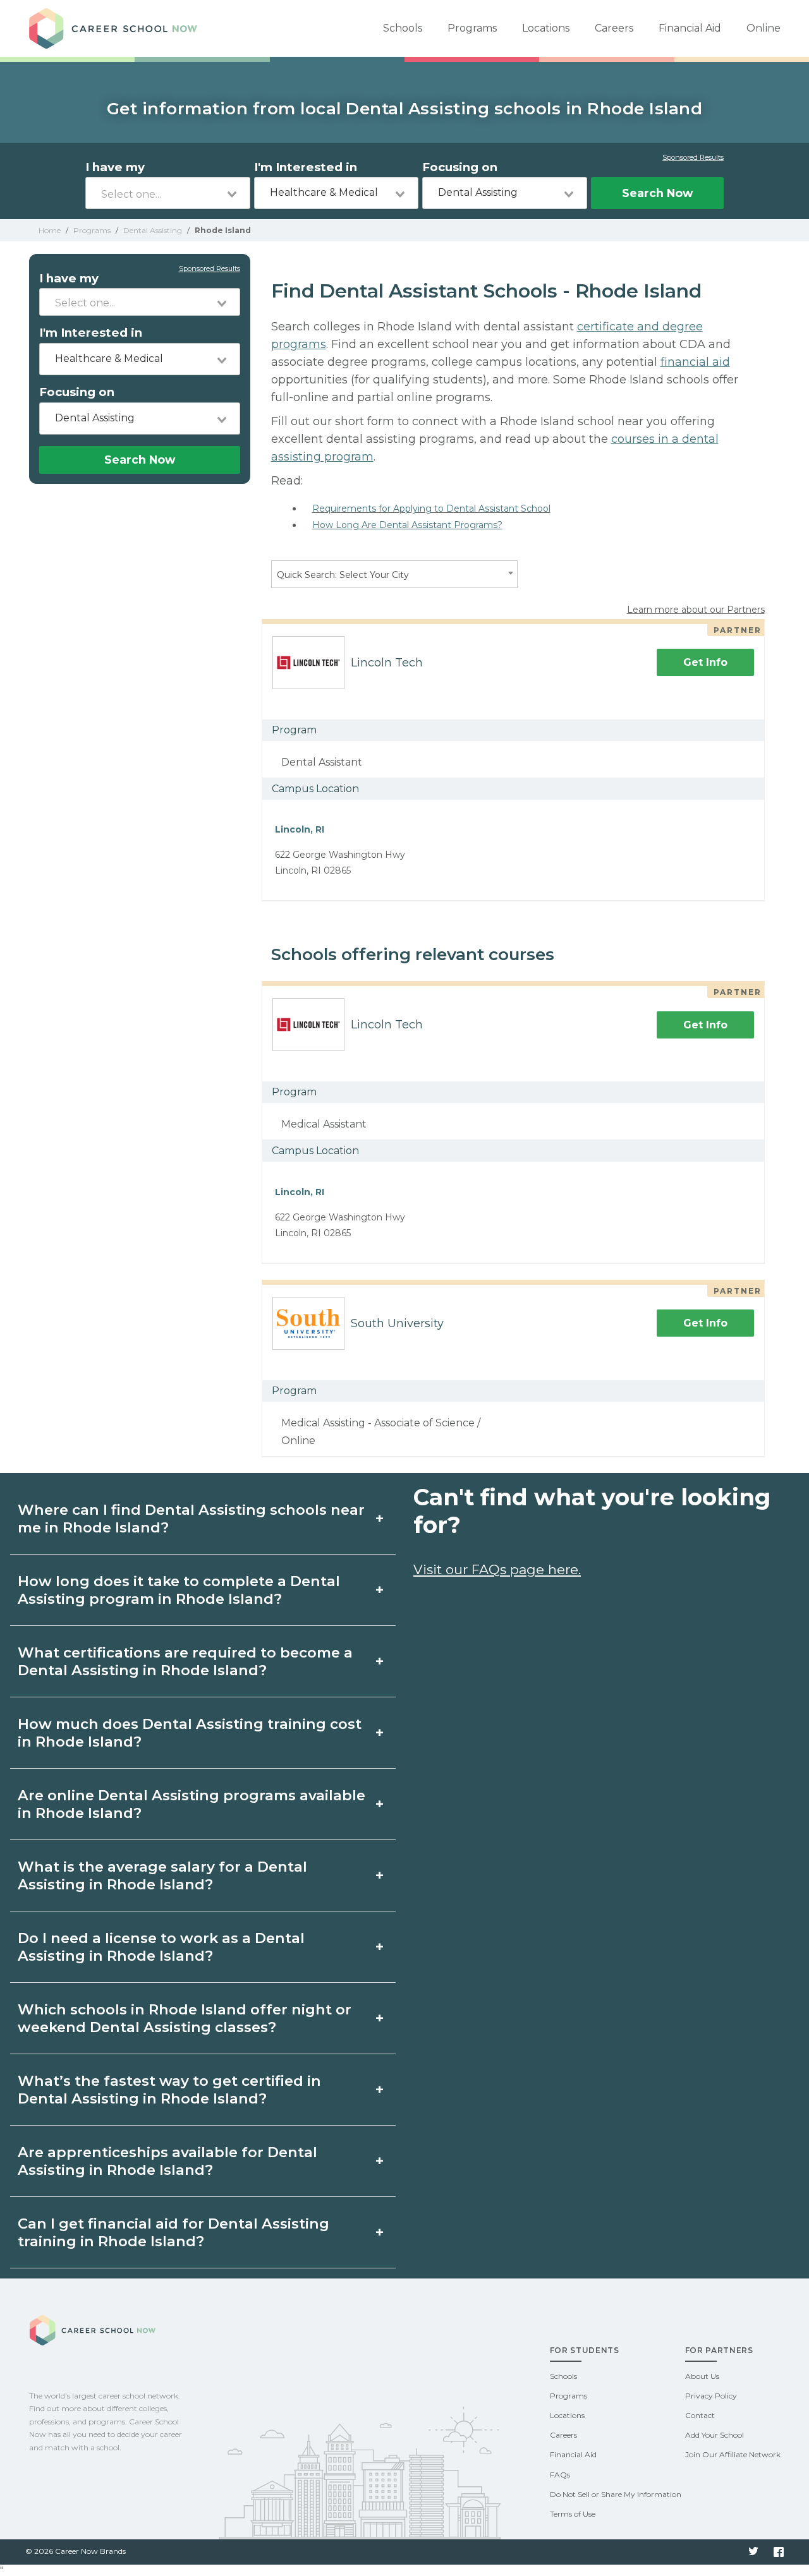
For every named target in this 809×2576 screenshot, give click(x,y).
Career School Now (118, 28)
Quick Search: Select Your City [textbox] (343, 575)
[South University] (303, 1323)
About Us (702, 2376)
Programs (472, 28)
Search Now (657, 193)
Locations (546, 28)
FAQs (560, 2475)
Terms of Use (573, 2514)
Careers (614, 28)
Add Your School (715, 2435)
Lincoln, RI (300, 829)
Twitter (753, 2552)
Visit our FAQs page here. (497, 1569)
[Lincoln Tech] (303, 663)
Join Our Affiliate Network (733, 2454)
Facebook (779, 2552)
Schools (403, 28)
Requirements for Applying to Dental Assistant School (431, 509)
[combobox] (168, 193)
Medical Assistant (324, 1124)
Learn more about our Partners (696, 610)
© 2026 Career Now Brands (76, 2551)
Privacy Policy (711, 2396)
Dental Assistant (322, 762)
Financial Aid (690, 28)
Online (763, 28)
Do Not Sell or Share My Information (616, 2494)
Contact (700, 2415)
